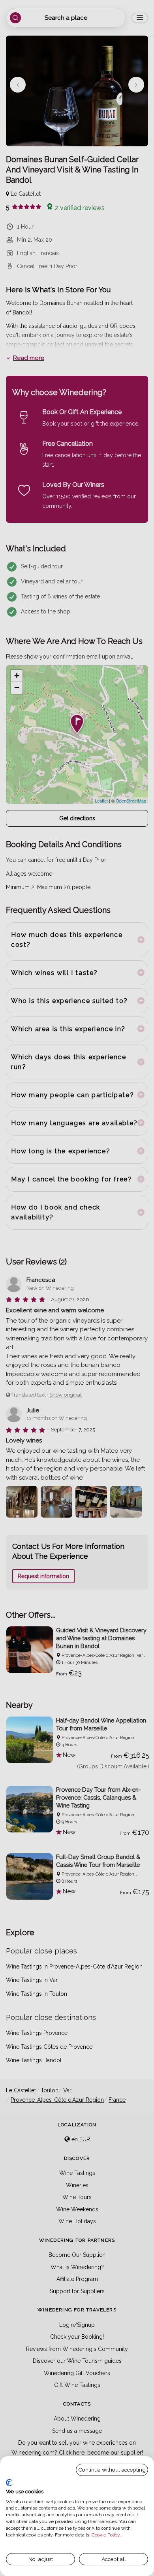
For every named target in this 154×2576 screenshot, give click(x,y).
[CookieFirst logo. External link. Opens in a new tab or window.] (9, 2483)
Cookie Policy (106, 2535)
